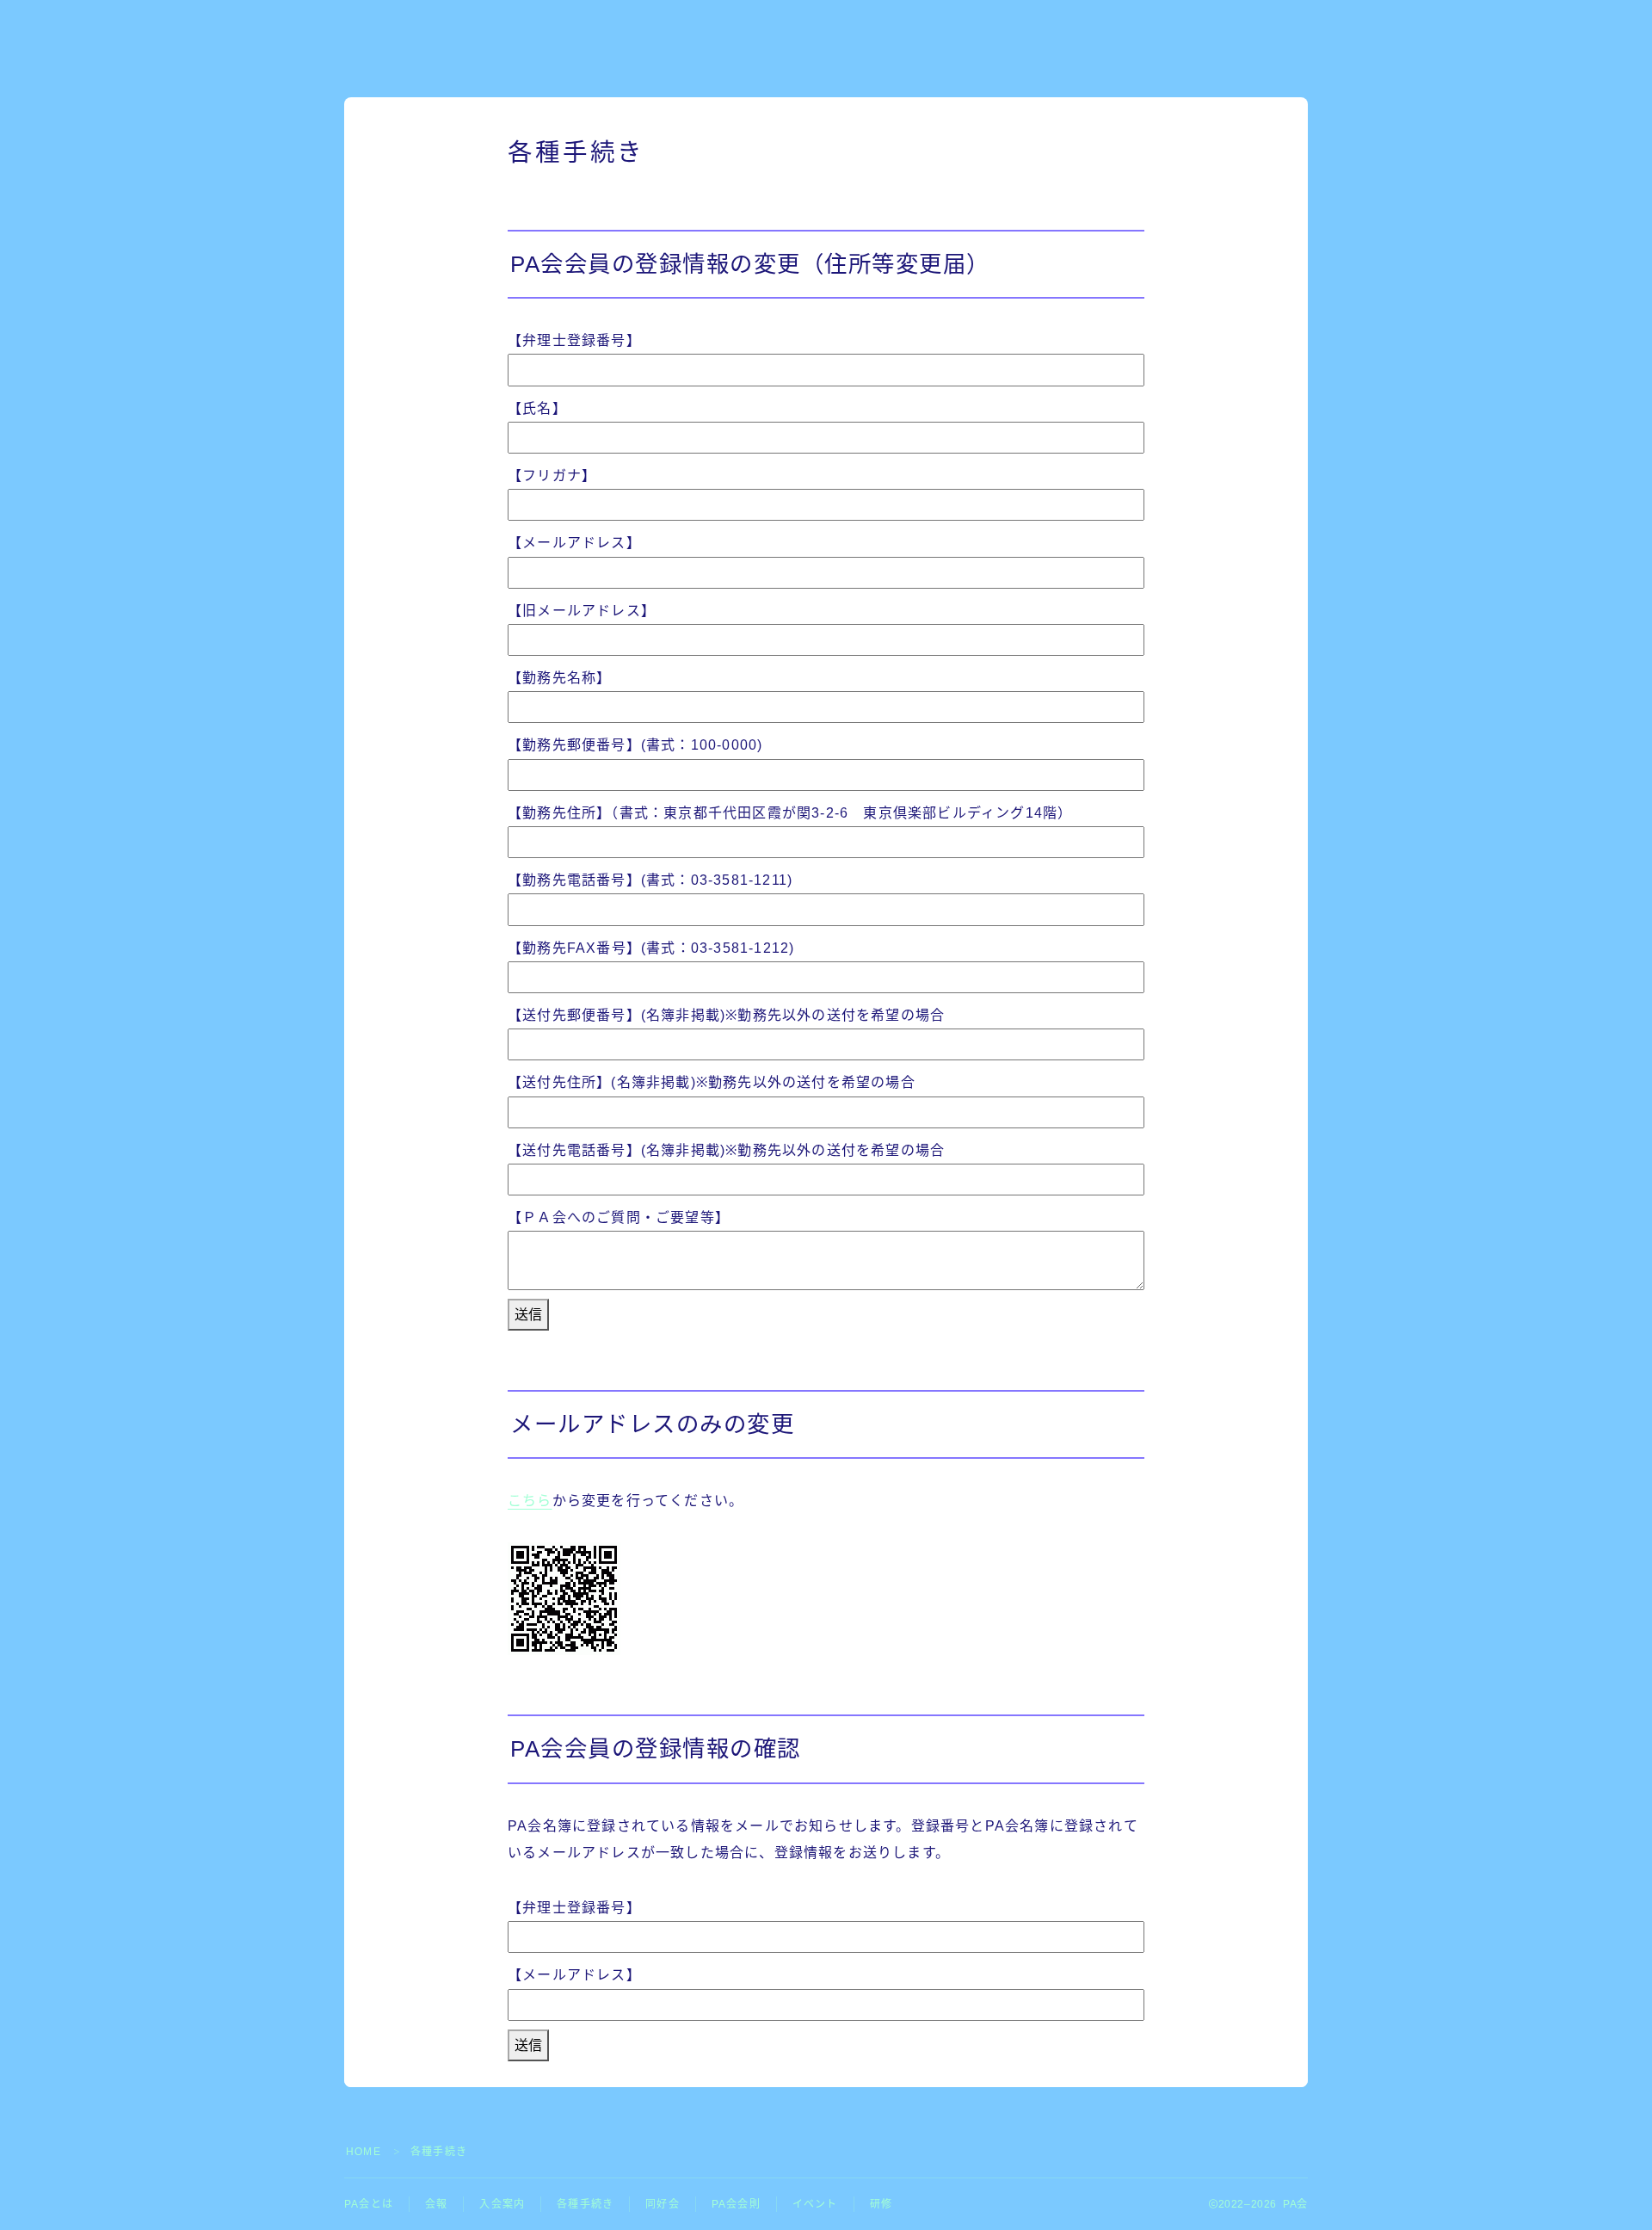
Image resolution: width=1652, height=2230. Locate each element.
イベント (815, 2204)
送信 (528, 1315)
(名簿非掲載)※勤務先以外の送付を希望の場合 (726, 1015)
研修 (881, 2204)
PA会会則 (736, 2204)
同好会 (663, 2204)
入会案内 (502, 2204)
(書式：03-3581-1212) (651, 948)
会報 (436, 2204)
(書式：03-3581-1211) (650, 880)
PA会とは (369, 2204)
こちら (530, 1501)
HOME (364, 2152)
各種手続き (585, 2204)
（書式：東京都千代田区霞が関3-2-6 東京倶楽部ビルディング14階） (790, 813)
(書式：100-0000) (635, 745)
